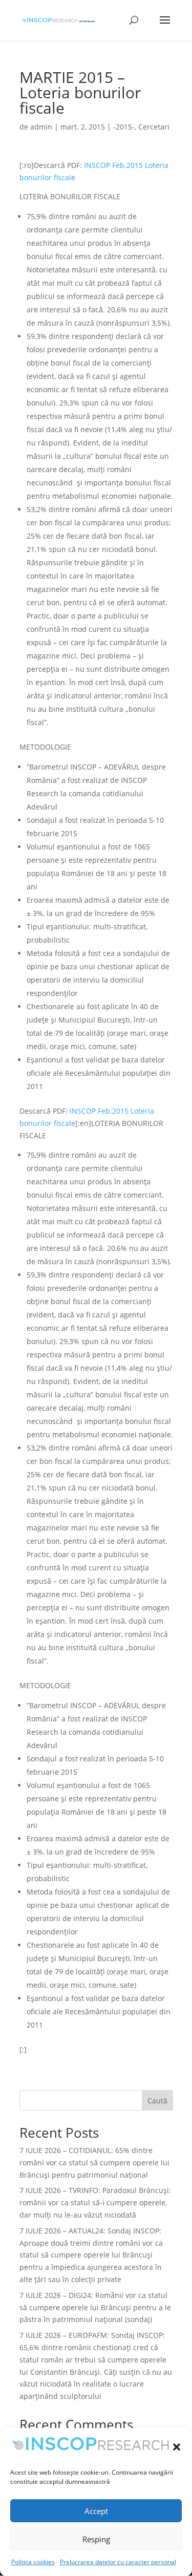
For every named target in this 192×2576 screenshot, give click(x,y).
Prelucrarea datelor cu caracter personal (118, 2562)
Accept (96, 2511)
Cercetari (154, 127)
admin (41, 127)
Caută (157, 2101)
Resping (96, 2539)
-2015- (124, 127)
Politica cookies (33, 2562)
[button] (177, 2447)
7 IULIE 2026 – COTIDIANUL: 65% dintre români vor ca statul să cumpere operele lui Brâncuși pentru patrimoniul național (94, 2163)
